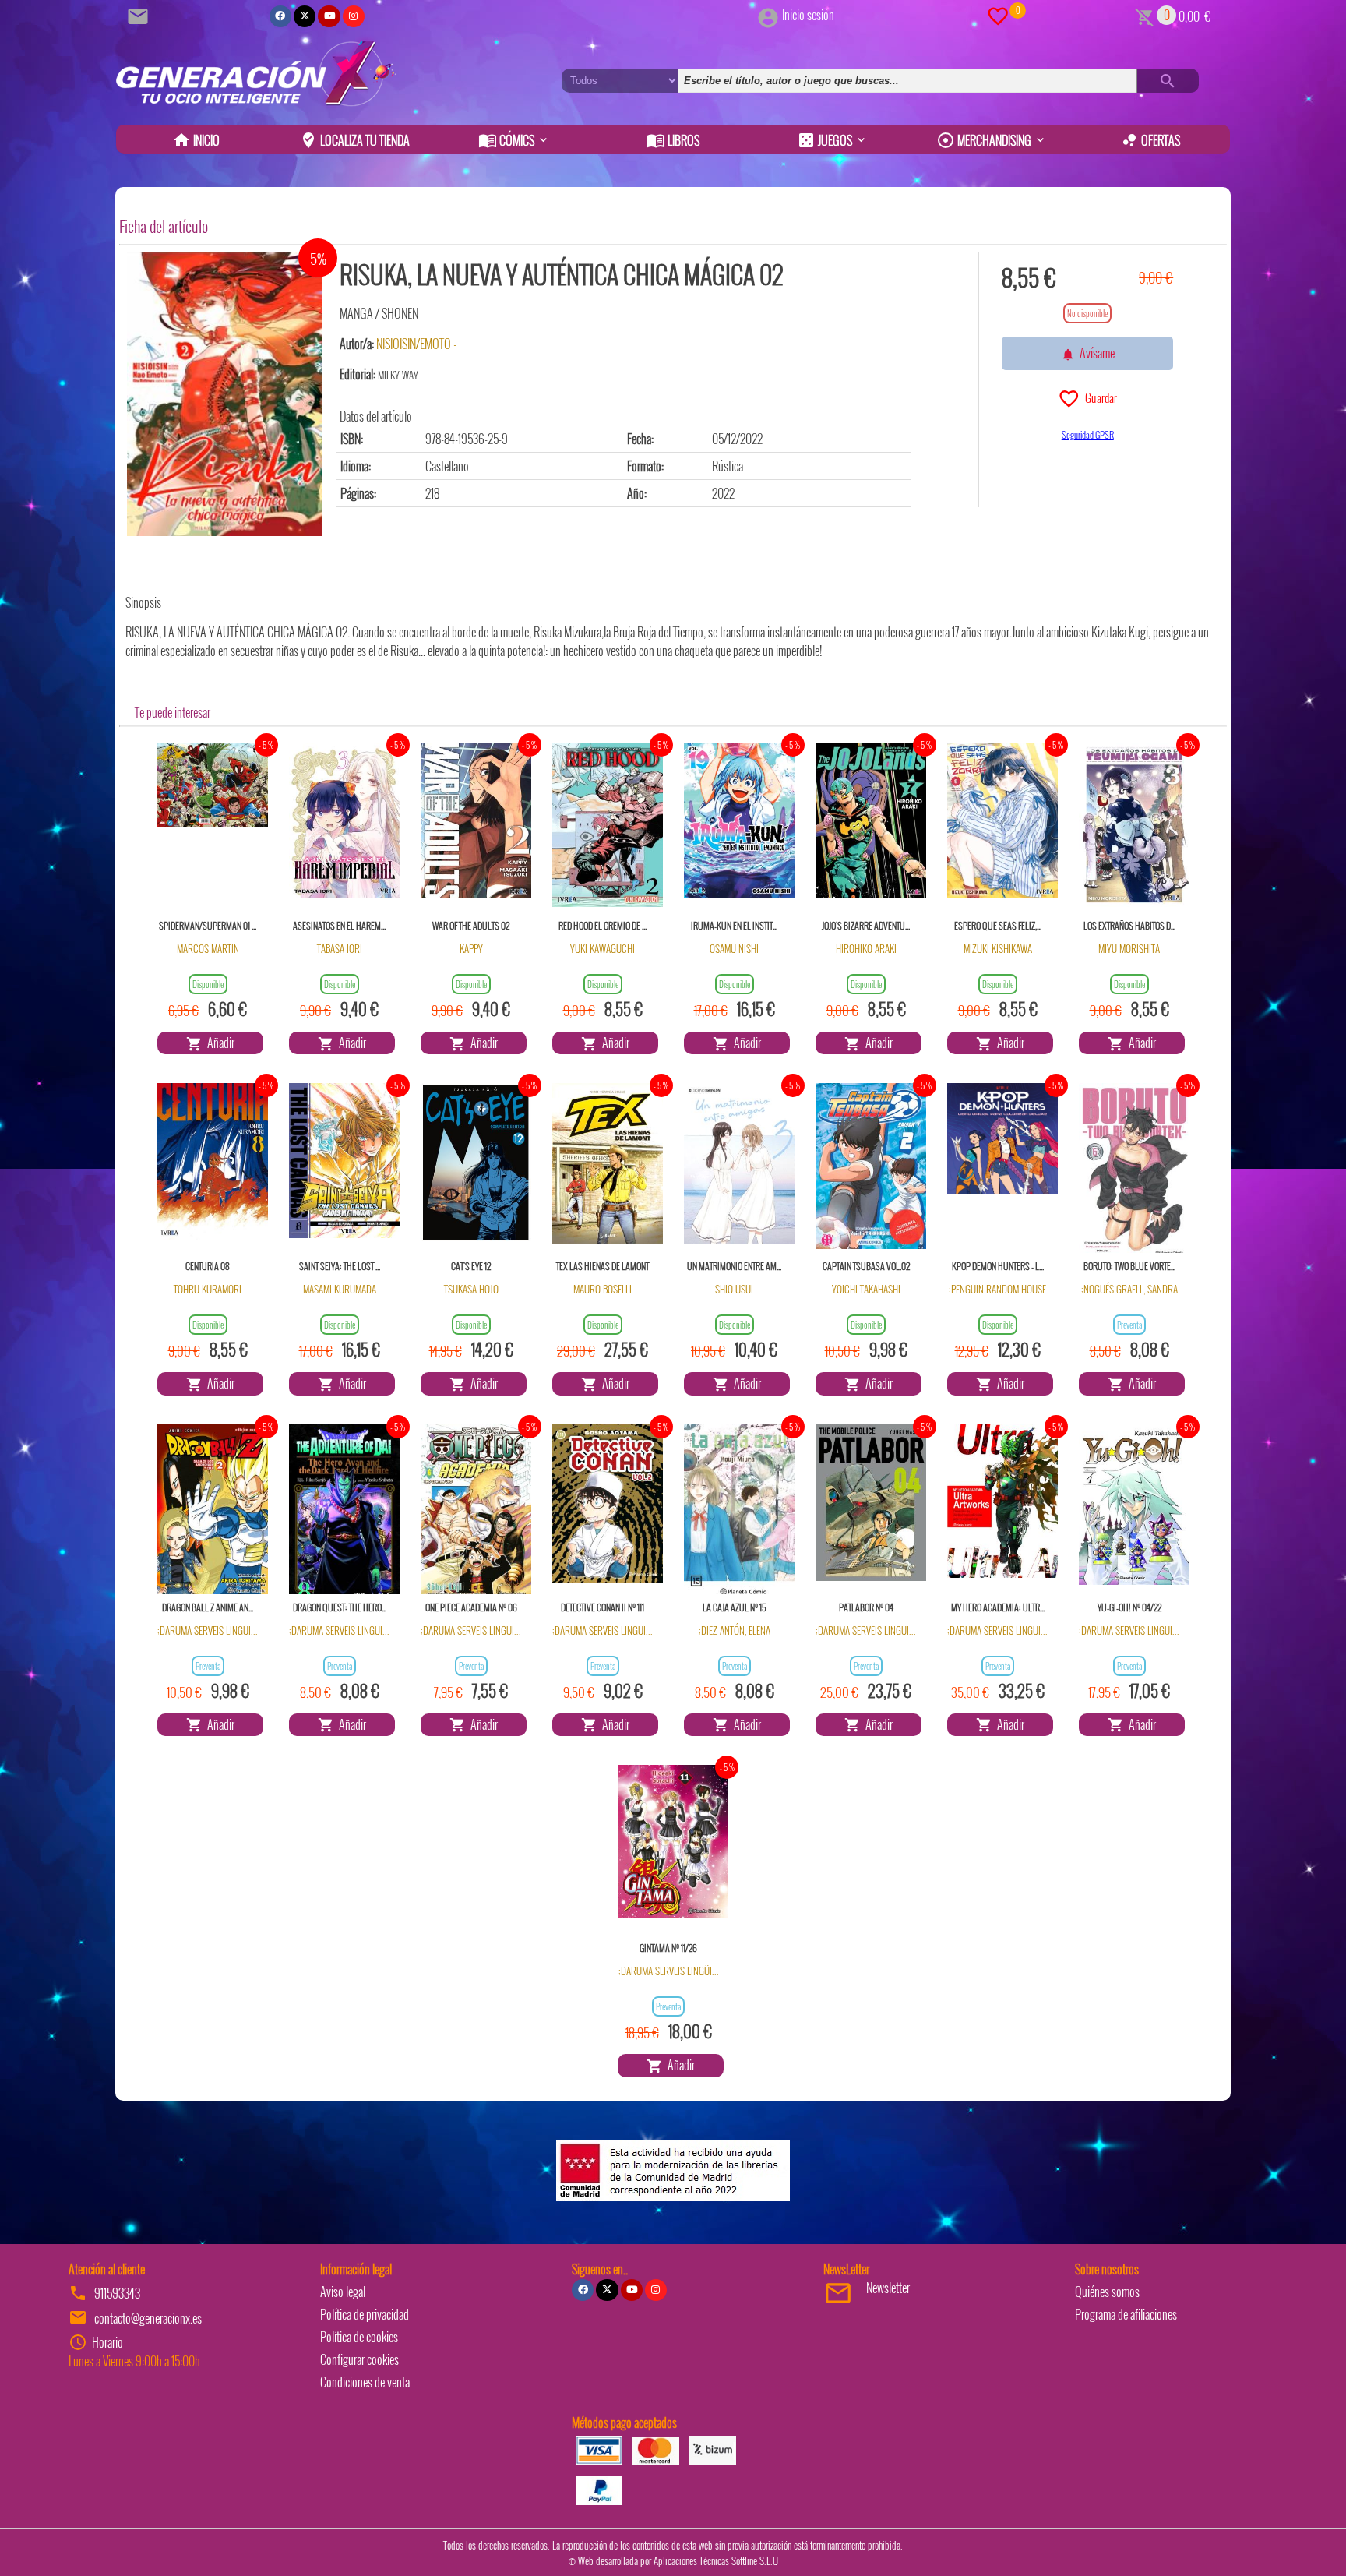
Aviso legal (343, 2292)
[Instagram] (354, 16)
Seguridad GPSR (1088, 434)
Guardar (1099, 397)
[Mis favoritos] (998, 15)
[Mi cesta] (1145, 15)
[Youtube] (329, 16)
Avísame (1095, 353)
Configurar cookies (359, 2359)
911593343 (117, 2293)
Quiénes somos (1107, 2292)
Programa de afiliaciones (1126, 2314)
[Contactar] (140, 15)
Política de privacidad (365, 2314)
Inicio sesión (808, 15)
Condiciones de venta (365, 2382)
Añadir (218, 1043)
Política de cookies (359, 2337)
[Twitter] (305, 16)
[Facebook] (280, 16)
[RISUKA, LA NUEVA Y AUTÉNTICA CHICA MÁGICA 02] (224, 394)
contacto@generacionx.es (148, 2318)
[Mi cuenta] (768, 15)
